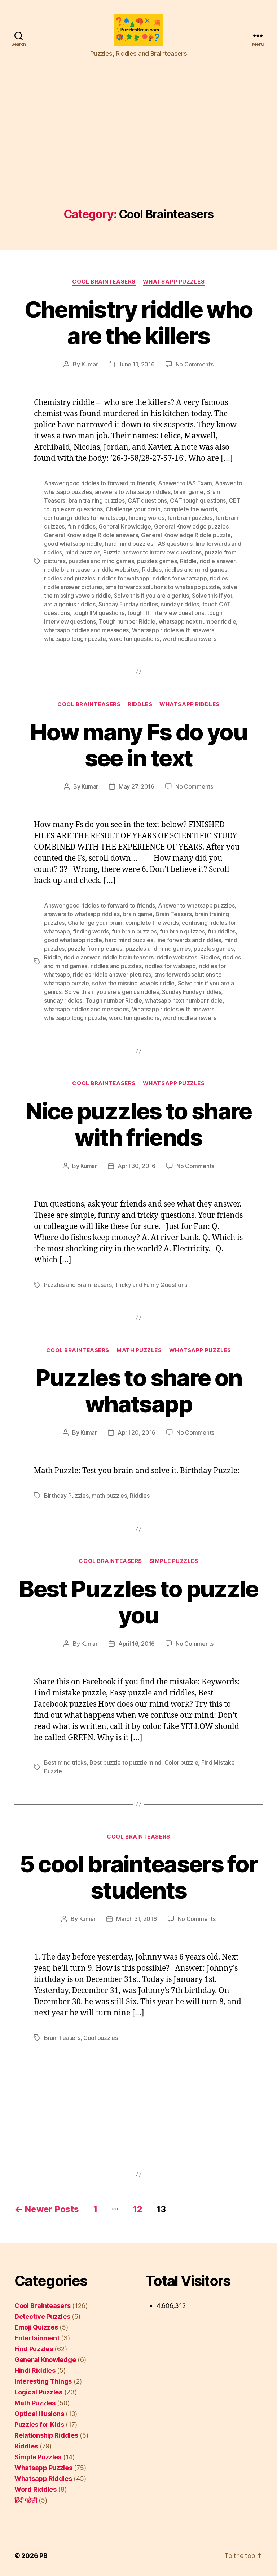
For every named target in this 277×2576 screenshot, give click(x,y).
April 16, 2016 (137, 1644)
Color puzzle (181, 1762)
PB (43, 2556)
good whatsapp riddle (73, 544)
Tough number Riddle (127, 621)
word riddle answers (189, 639)
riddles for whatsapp (180, 578)
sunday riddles (180, 604)
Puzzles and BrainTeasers (78, 1285)
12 (138, 2209)
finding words (146, 518)
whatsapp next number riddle (197, 621)
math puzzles (109, 1496)
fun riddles (82, 526)
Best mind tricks (65, 1762)
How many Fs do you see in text (138, 745)
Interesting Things (43, 2381)
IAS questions (174, 544)
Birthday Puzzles (66, 1496)
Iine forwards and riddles (189, 940)
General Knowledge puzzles (191, 526)
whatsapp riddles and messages (86, 630)
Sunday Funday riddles (128, 604)
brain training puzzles (97, 500)
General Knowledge (125, 526)
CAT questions (147, 500)
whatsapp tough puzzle (75, 639)
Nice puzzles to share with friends (138, 1124)
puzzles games (157, 561)
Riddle (188, 561)
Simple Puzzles (174, 1561)
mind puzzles (83, 552)
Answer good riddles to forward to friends (100, 483)
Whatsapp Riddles (190, 704)
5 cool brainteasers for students (139, 1877)
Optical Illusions (39, 2414)
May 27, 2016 (137, 786)
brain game (188, 492)
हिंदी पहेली (26, 2500)
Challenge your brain (133, 509)
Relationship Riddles (46, 2435)
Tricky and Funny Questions (151, 1285)
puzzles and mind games (101, 561)
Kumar (90, 364)
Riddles (152, 570)
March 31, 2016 (136, 1919)
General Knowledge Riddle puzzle (186, 535)
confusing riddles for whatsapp (85, 518)
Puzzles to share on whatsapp (138, 1391)
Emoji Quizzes (36, 2327)
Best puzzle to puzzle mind (125, 1762)
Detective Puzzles (42, 2316)
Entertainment (37, 2338)
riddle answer (218, 561)
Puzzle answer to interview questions (152, 552)
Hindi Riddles (35, 2370)
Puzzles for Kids (39, 2425)
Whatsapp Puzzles (174, 282)
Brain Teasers (174, 914)
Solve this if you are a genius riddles (112, 992)
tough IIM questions (99, 613)
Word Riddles (36, 2489)
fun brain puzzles (190, 518)
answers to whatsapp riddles (133, 492)
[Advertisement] (138, 154)
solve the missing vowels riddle (133, 983)
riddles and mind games (196, 570)
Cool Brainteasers (104, 282)
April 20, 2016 (137, 1432)
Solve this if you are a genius (151, 596)
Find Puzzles (34, 2349)
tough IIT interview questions (166, 613)
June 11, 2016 (137, 364)
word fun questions (134, 639)
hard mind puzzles (129, 544)
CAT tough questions (198, 500)
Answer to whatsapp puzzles (196, 905)
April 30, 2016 (137, 1166)
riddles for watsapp (124, 578)
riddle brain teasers (70, 570)
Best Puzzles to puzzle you (138, 1602)
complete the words (190, 509)
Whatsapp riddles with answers (173, 630)
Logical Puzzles (38, 2392)
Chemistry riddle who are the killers (139, 322)
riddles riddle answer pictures (112, 975)
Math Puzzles (139, 1350)
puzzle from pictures (95, 949)
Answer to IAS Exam (185, 483)
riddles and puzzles (70, 578)
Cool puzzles (101, 2038)
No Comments (195, 364)
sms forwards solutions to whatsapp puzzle (163, 587)
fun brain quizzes (182, 931)
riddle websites (118, 570)
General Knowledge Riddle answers (91, 535)
